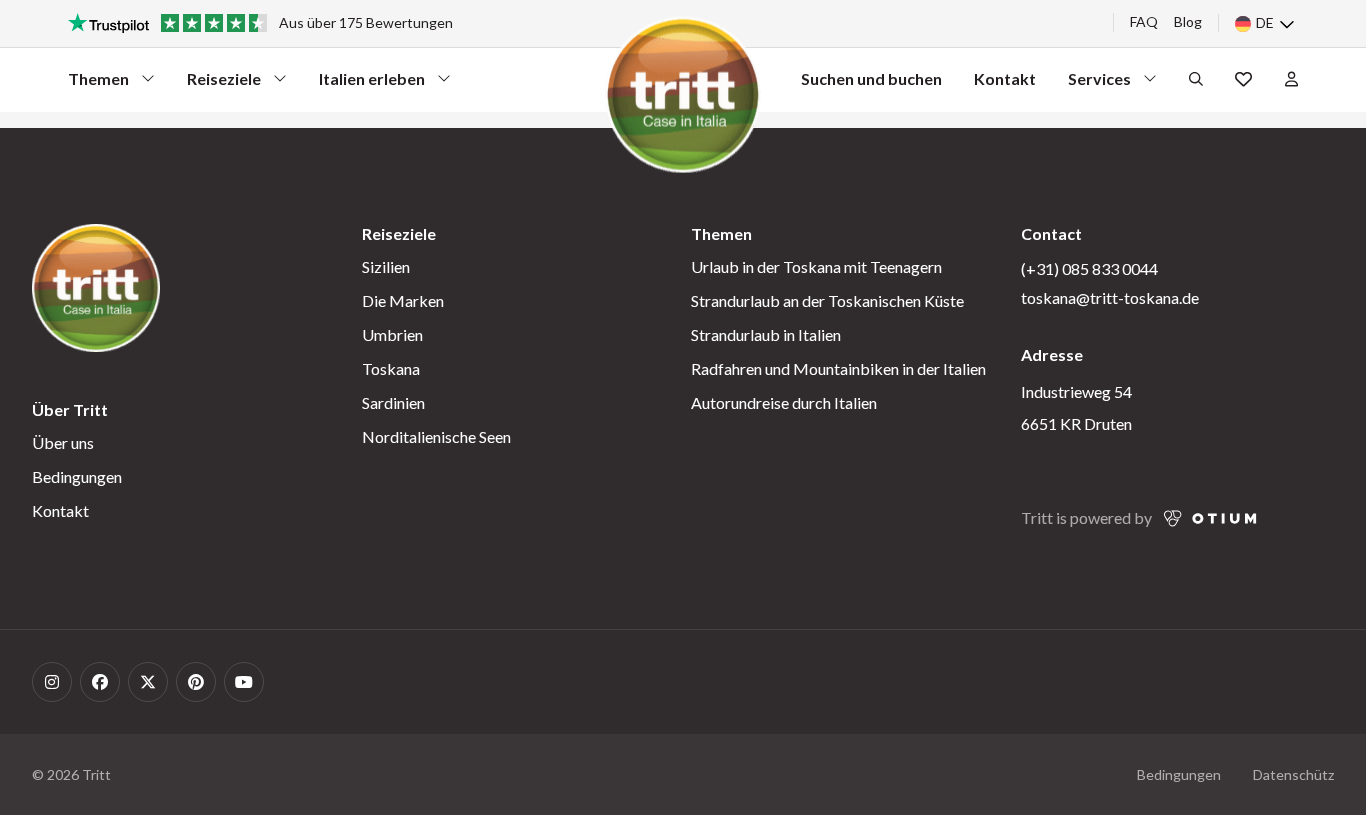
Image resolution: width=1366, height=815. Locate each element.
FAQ (1144, 21)
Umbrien (392, 334)
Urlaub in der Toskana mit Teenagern (816, 266)
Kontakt (1005, 78)
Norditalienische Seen (436, 436)
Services (1104, 83)
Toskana (391, 368)
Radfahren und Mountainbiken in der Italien (838, 368)
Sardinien (393, 402)
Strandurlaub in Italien (766, 334)
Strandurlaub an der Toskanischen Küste (827, 300)
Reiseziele (224, 83)
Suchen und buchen (871, 78)
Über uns (63, 442)
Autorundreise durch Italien (784, 402)
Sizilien (386, 266)
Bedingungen (77, 476)
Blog (1188, 21)
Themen (104, 83)
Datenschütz (1293, 774)
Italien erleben (372, 83)
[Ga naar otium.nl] (1210, 518)
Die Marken (403, 300)
